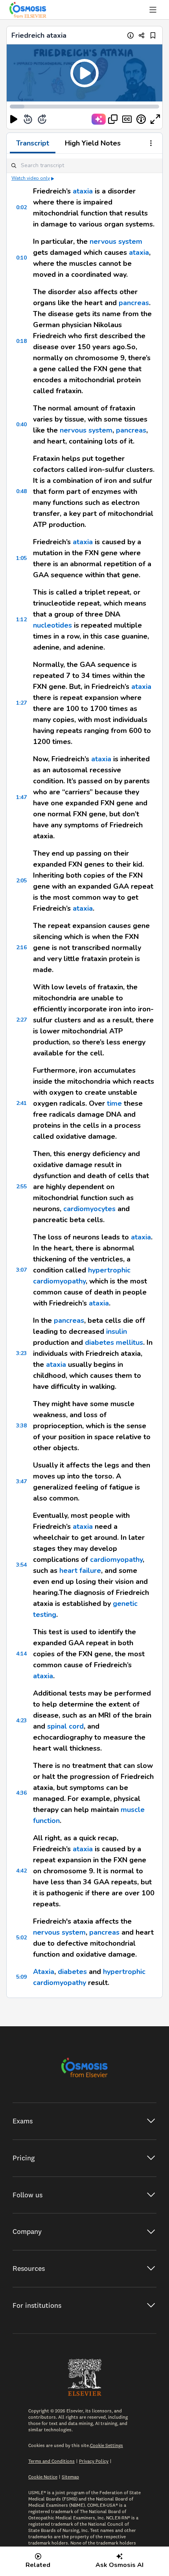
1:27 (21, 703)
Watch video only (31, 178)
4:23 (21, 1721)
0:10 (21, 258)
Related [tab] (38, 2565)
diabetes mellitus (114, 1342)
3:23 (21, 1353)
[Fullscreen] (155, 119)
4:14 (21, 1654)
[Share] (142, 35)
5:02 (21, 1938)
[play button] (14, 119)
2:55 (21, 1187)
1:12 (21, 620)
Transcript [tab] (33, 143)
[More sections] (151, 144)
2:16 (21, 947)
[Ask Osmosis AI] (99, 119)
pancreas (134, 303)
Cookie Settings (107, 2445)
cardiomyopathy (116, 1560)
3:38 (21, 1426)
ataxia (83, 191)
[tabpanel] (84, 1076)
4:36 (21, 1793)
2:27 (21, 1020)
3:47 (21, 1481)
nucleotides (52, 625)
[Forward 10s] (42, 119)
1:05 (21, 558)
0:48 (21, 491)
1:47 (21, 797)
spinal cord (65, 1726)
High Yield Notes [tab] (93, 143)
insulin (117, 1331)
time (114, 1103)
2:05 (21, 881)
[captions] (127, 119)
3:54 (21, 1565)
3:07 (21, 1270)
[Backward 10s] (28, 119)
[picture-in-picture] (113, 119)
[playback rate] (141, 119)
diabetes (72, 1972)
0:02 (21, 207)
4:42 (21, 1871)
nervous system (116, 241)
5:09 (21, 1977)
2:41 (21, 1103)
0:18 (21, 341)
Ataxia (44, 1972)
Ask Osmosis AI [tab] (119, 2565)
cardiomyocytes (89, 1209)
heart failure (80, 1571)
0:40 (21, 424)
